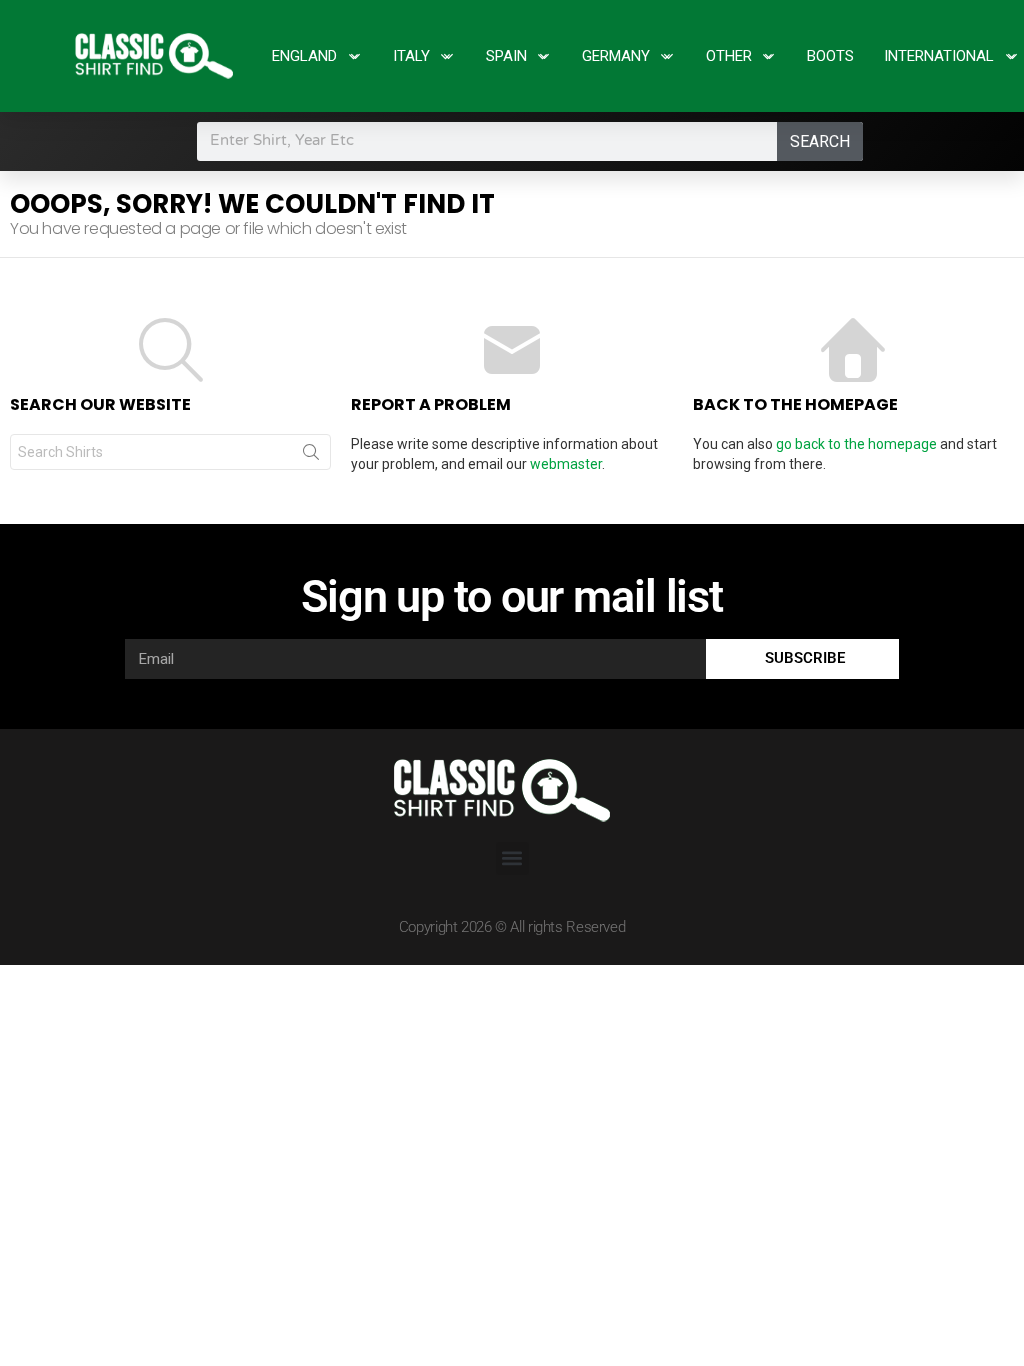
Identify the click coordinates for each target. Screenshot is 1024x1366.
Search (820, 141)
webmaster (566, 464)
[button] (512, 858)
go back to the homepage (856, 444)
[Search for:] (170, 452)
